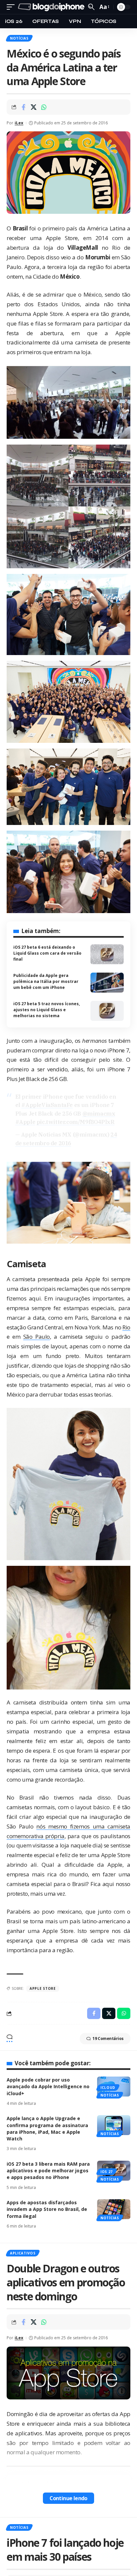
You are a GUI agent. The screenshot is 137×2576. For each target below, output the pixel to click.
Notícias (19, 38)
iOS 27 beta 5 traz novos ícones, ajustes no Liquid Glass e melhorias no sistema (47, 1010)
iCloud (108, 2088)
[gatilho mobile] (12, 7)
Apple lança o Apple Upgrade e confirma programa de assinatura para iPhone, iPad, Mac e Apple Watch (47, 2128)
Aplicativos (23, 2253)
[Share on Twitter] (34, 107)
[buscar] (91, 7)
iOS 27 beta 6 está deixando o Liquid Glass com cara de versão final (47, 953)
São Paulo (37, 1337)
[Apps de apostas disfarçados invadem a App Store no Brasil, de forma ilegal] (114, 2209)
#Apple (25, 1122)
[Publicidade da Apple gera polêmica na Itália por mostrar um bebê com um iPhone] (107, 983)
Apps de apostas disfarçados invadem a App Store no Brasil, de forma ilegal (47, 2209)
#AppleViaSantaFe (47, 1105)
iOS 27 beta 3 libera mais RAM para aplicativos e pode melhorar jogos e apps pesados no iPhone (48, 2171)
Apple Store (43, 1988)
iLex (19, 123)
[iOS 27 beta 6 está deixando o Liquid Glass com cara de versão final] (107, 954)
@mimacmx (99, 1114)
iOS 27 (107, 2172)
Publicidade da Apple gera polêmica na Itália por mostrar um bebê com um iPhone (46, 981)
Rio (126, 1327)
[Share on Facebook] (23, 107)
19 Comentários (108, 2038)
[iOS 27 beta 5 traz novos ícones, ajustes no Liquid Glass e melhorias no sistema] (107, 1011)
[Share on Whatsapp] (44, 107)
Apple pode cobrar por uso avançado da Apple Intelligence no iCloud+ (48, 2087)
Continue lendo (68, 2498)
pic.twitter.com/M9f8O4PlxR (76, 1122)
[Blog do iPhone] (52, 7)
